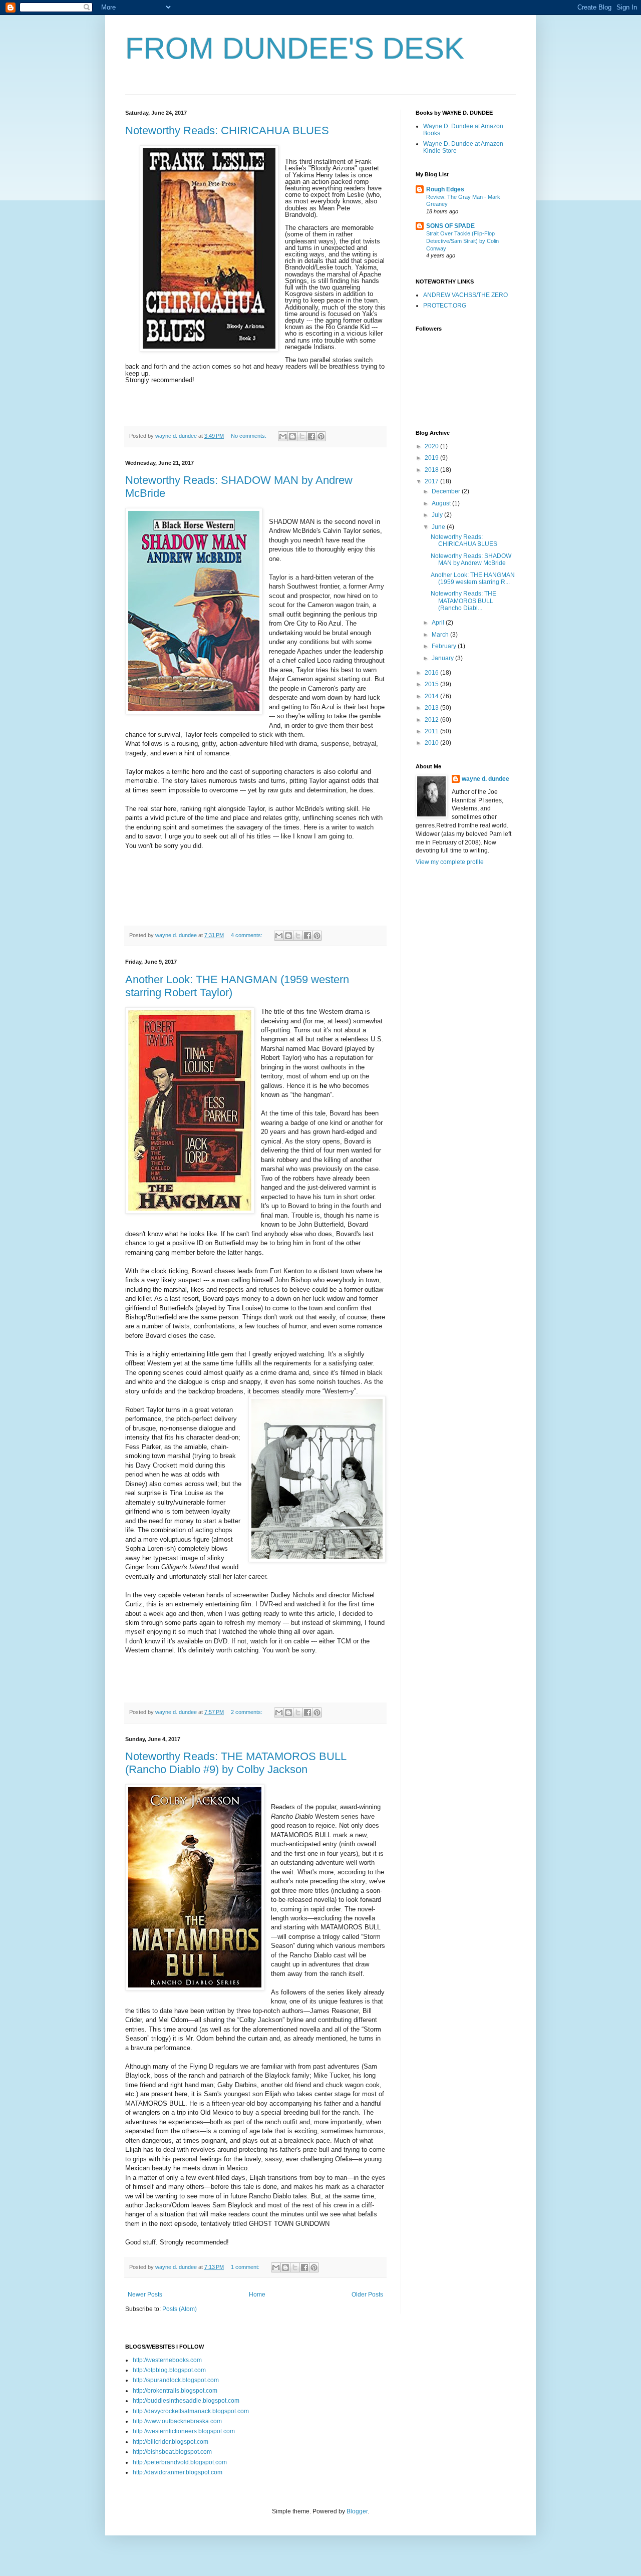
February (445, 646)
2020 (432, 446)
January (443, 658)
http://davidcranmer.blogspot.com (178, 2472)
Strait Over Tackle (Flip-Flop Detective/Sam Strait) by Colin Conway (462, 241)
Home (257, 2295)
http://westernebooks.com (167, 2360)
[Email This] (283, 436)
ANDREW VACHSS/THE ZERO (465, 295)
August (442, 503)
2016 (432, 673)
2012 (432, 720)
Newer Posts (145, 2295)
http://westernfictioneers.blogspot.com (184, 2431)
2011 (432, 731)
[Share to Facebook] (311, 436)
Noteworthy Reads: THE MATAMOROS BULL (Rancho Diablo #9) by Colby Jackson (236, 1763)
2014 (432, 696)
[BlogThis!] (292, 436)
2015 (432, 684)
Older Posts (367, 2295)
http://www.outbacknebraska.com (177, 2421)
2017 (432, 481)
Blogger (357, 2511)
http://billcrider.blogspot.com (171, 2442)
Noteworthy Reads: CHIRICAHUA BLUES (227, 130)
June (439, 527)
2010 (432, 743)
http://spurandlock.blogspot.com (176, 2380)
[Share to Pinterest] (321, 436)
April (439, 623)
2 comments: (247, 1712)
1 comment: (246, 2267)
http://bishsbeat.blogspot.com (172, 2452)
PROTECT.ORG (445, 306)
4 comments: (247, 935)
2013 (432, 708)
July (438, 515)
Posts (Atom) (180, 2309)
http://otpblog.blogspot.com (169, 2370)
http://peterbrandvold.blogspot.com (180, 2462)
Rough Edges (445, 189)
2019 (432, 458)
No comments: (249, 436)
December (447, 491)
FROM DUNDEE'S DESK (295, 48)
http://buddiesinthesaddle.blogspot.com (186, 2401)
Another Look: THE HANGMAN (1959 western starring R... (473, 579)
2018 (432, 470)
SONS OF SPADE (450, 226)
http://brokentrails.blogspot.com (175, 2391)
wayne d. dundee (486, 779)
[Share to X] (302, 436)
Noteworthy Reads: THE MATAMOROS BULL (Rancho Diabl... (463, 601)
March (441, 635)
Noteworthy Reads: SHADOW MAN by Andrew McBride (471, 559)
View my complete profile (450, 862)
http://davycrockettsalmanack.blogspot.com (191, 2411)
